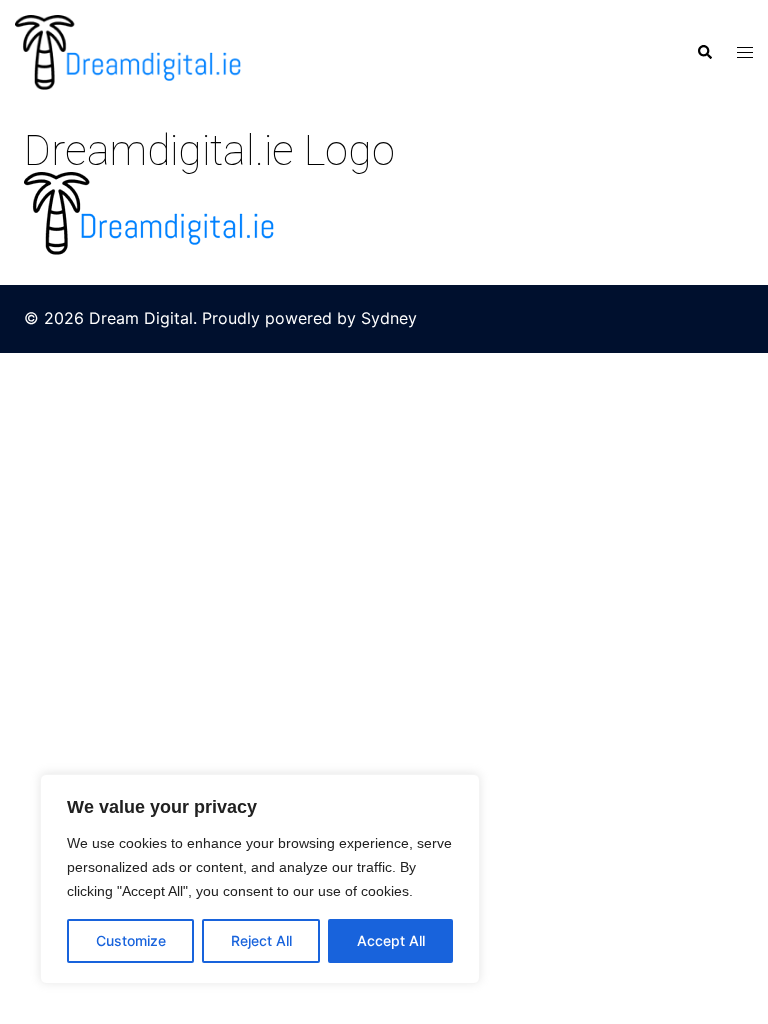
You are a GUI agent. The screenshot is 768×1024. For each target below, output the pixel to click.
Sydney (389, 318)
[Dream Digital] (128, 51)
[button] (704, 52)
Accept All (391, 940)
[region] (260, 879)
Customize (131, 940)
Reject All (261, 940)
